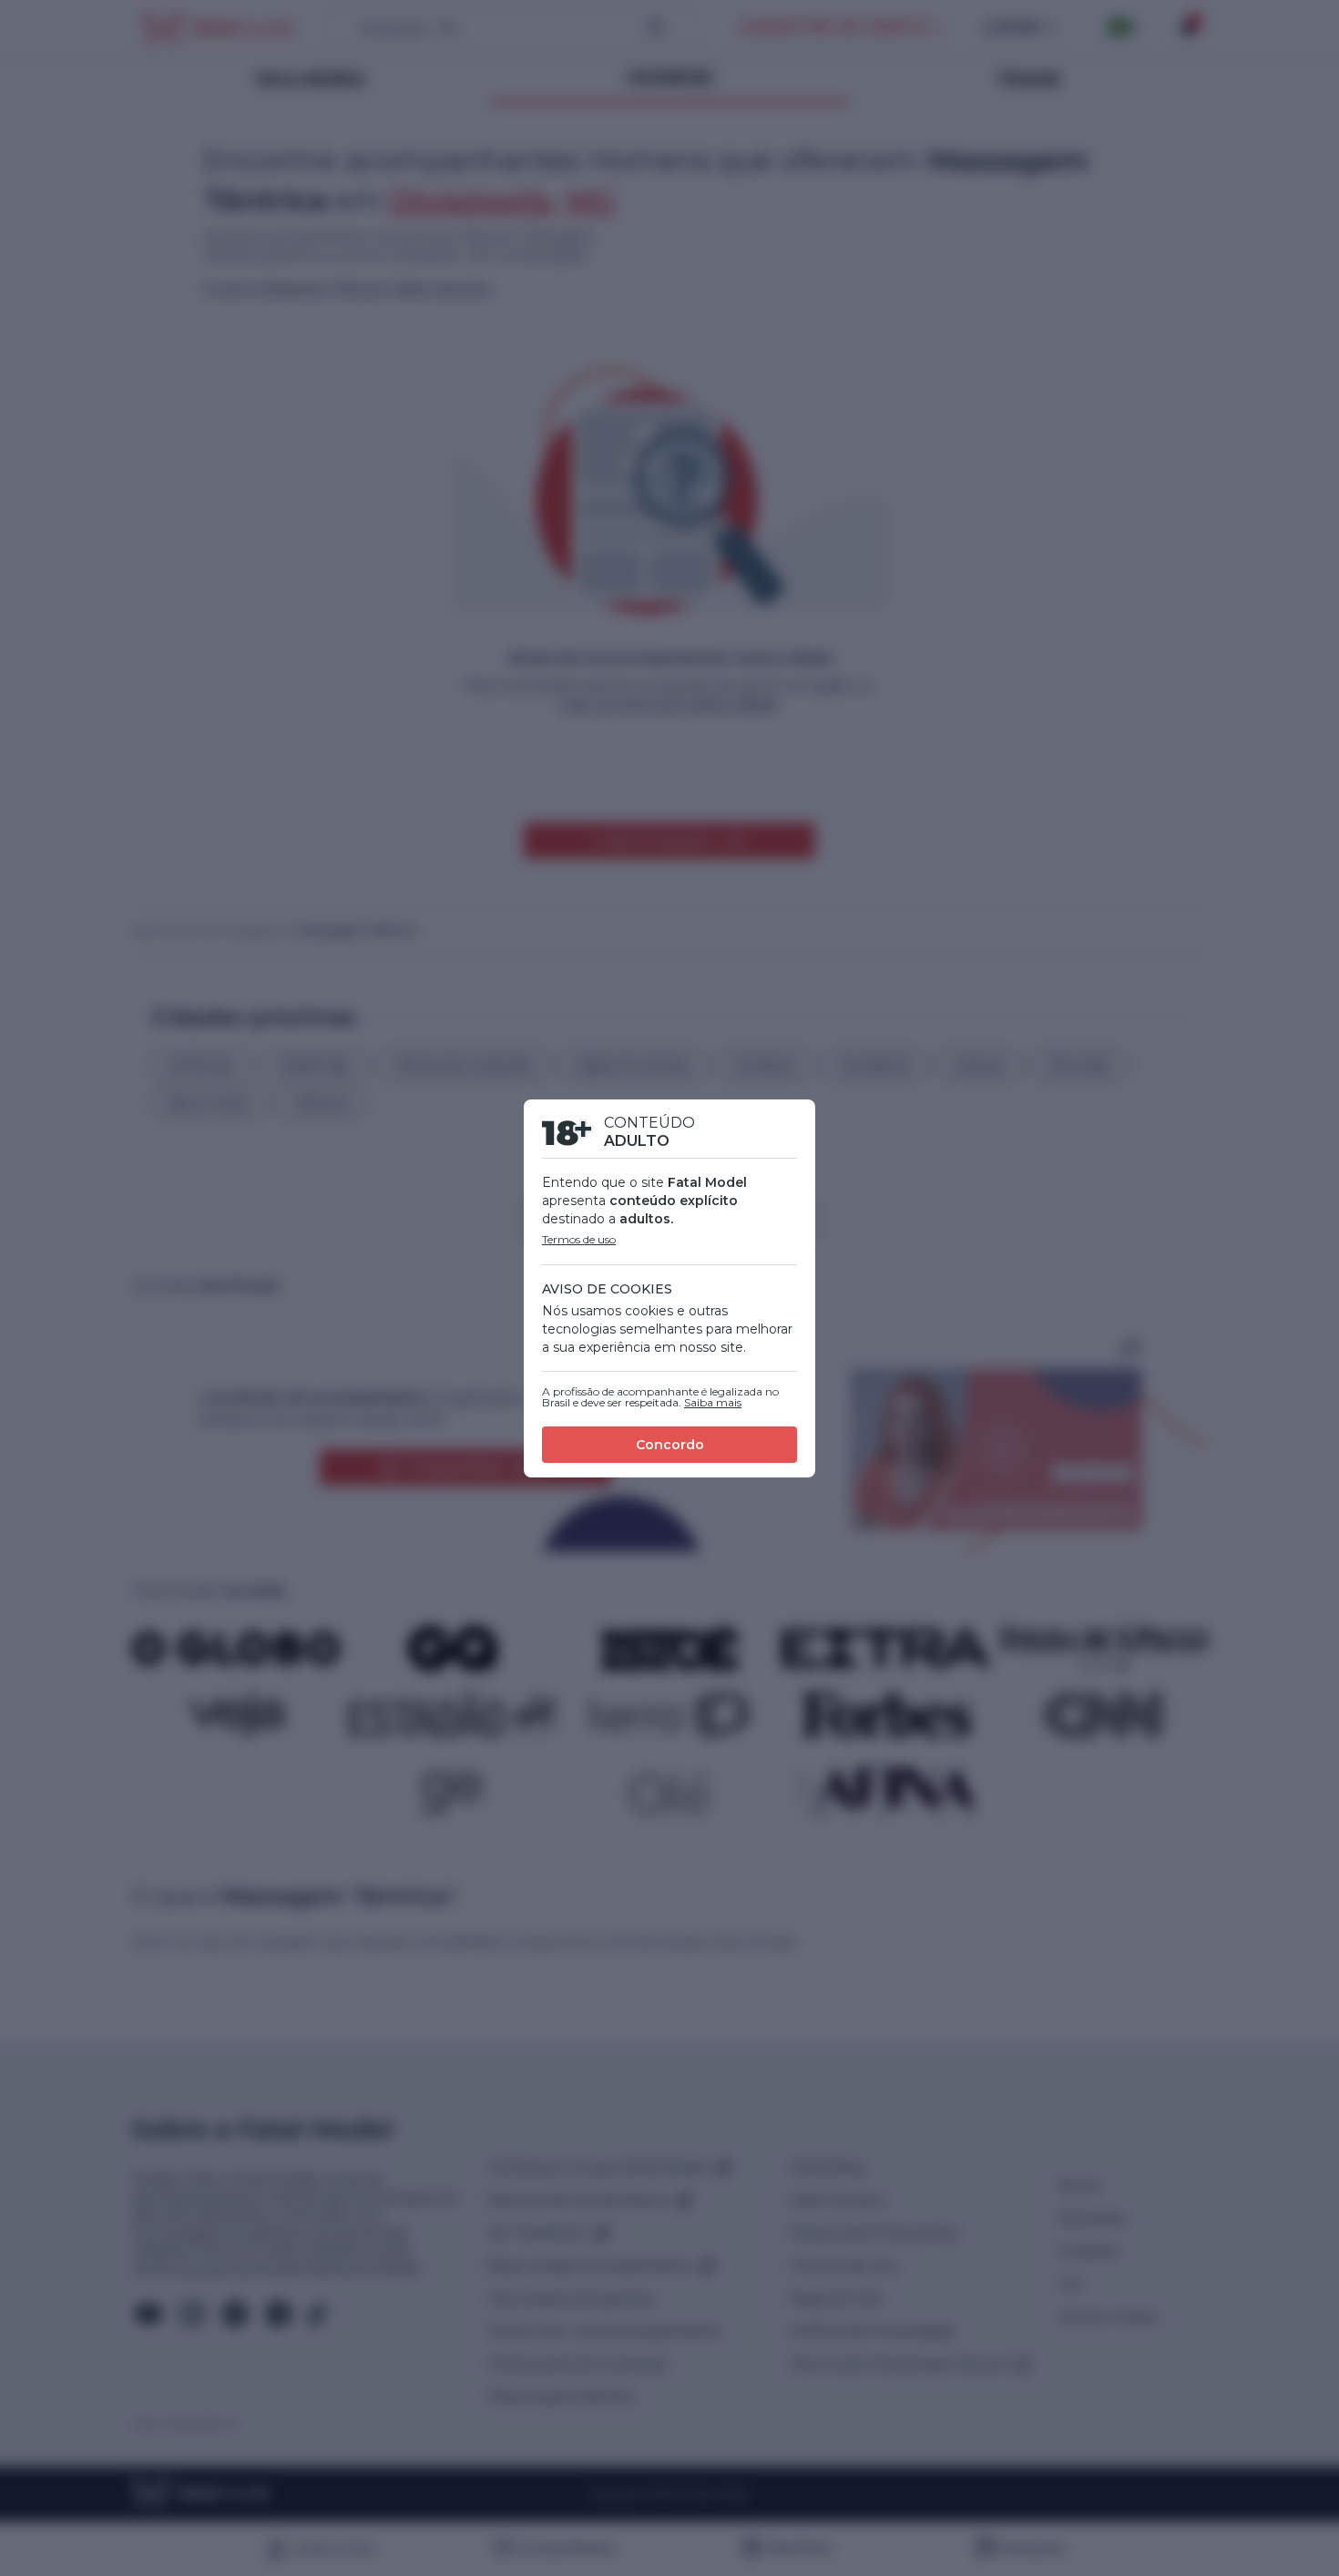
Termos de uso (579, 1239)
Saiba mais (713, 1402)
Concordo (670, 1445)
